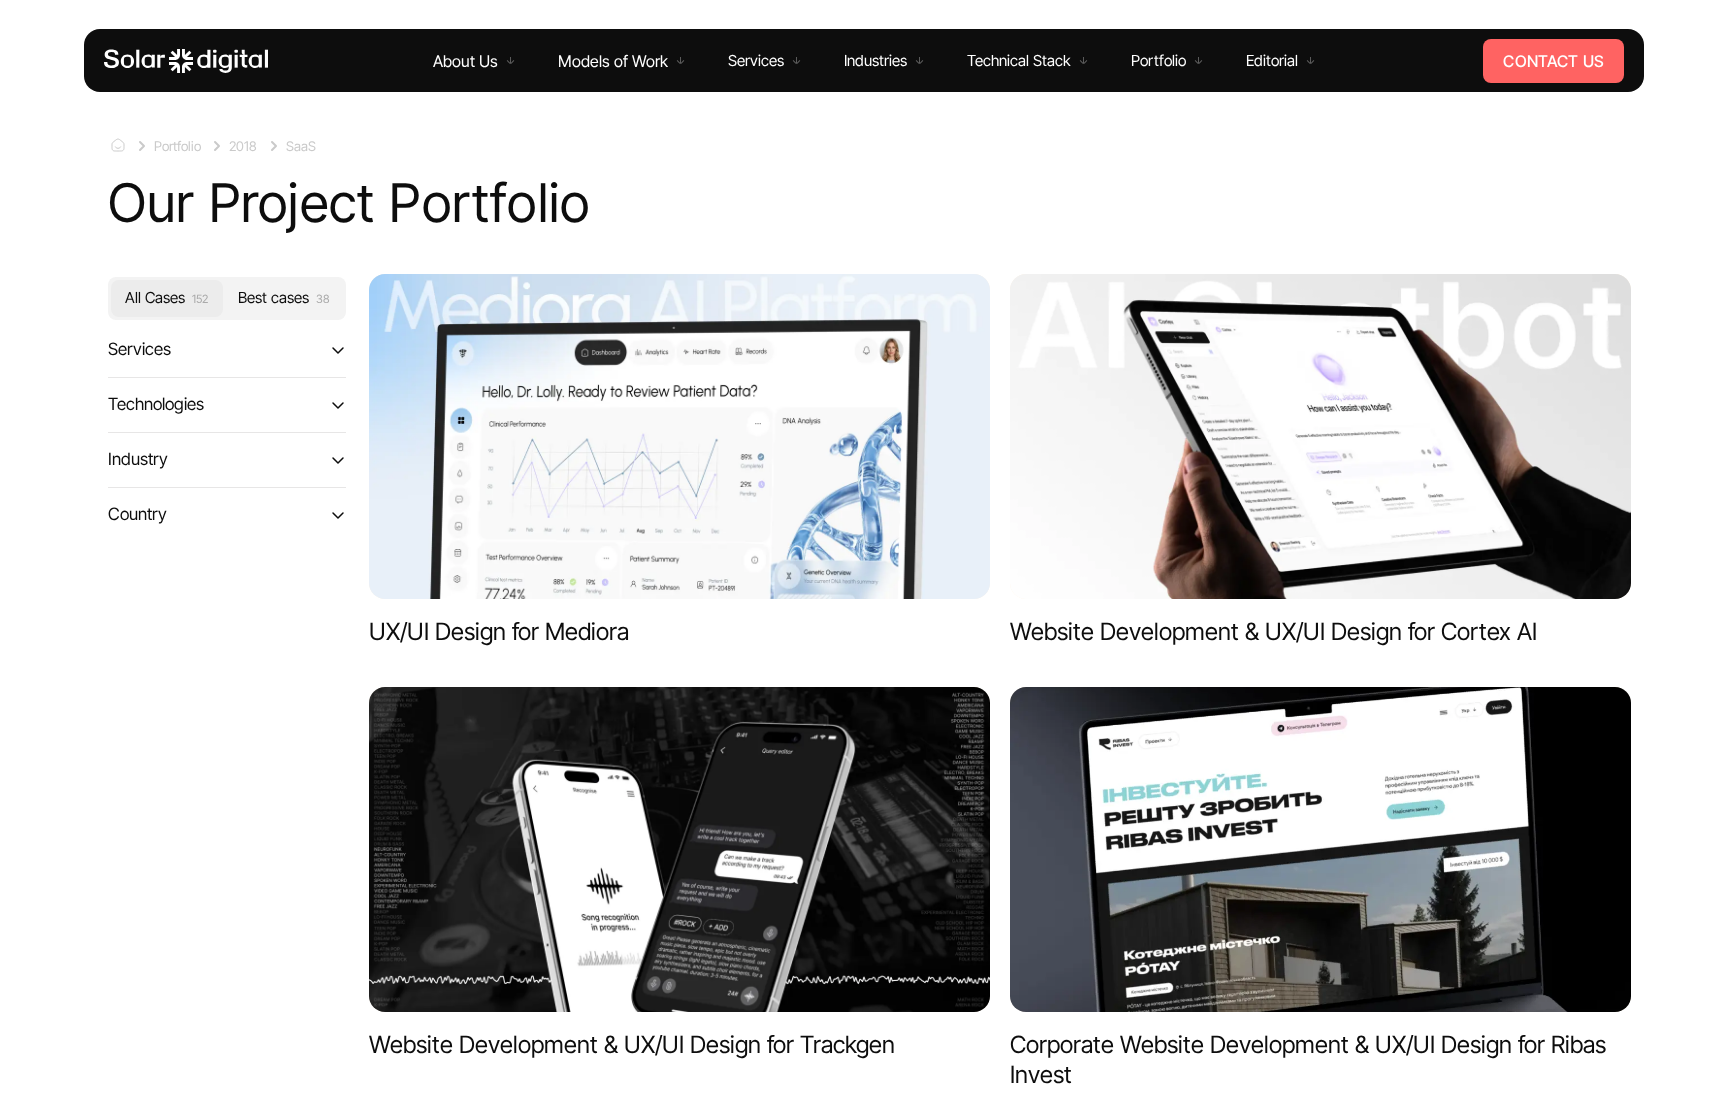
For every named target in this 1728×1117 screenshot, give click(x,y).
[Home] (186, 61)
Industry (138, 459)
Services (139, 349)
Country (137, 513)
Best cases (283, 297)
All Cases (166, 297)
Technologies (156, 404)
